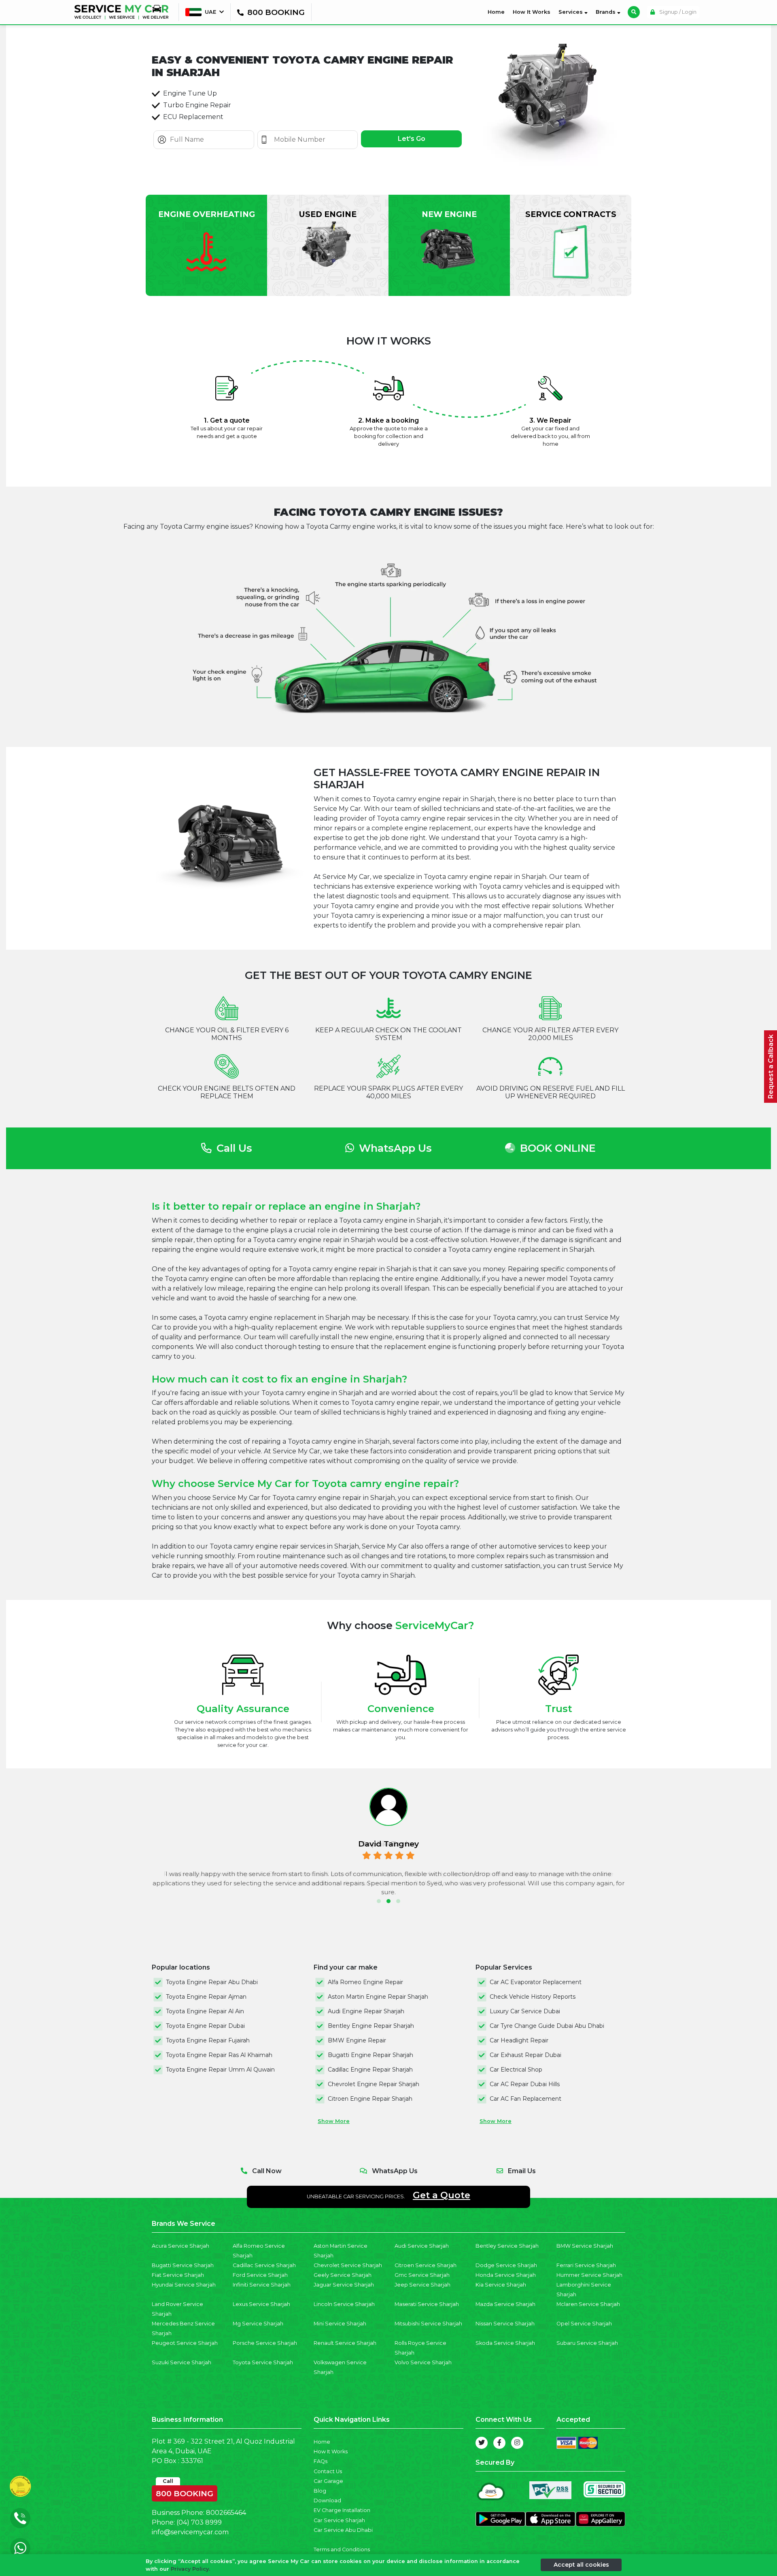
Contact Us (328, 2471)
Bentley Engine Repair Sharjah (371, 2026)
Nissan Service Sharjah (505, 2324)
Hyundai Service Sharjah (184, 2285)
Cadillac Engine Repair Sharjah (370, 2070)
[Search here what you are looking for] (634, 12)
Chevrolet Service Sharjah (348, 2265)
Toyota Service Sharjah (263, 2362)
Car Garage (328, 2481)
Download (327, 2500)
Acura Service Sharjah (180, 2246)
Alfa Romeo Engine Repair (365, 1982)
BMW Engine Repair (357, 2040)
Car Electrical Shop (516, 2070)
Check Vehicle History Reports (533, 1997)
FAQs (321, 2461)
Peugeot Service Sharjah (185, 2343)
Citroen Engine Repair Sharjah (370, 2099)
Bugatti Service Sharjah (183, 2265)
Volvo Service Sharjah (423, 2362)
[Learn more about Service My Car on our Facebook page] (499, 2443)
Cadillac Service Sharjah (264, 2265)
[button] (379, 1901)
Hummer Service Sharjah (589, 2275)
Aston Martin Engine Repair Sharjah (378, 1997)
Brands (606, 12)
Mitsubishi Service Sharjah (428, 2324)
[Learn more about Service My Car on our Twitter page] (482, 2443)
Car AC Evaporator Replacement (536, 1982)
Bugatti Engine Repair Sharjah (370, 2055)
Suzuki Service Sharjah (182, 2362)
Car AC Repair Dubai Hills (525, 2084)
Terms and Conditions (342, 2549)
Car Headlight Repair (519, 2040)
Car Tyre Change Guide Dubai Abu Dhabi (547, 2026)
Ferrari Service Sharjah (586, 2265)
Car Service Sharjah (339, 2520)
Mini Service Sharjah (340, 2324)
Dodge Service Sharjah (506, 2265)
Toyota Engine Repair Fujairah (208, 2040)
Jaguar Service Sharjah (344, 2285)
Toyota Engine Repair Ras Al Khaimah (219, 2055)
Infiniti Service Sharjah (262, 2285)
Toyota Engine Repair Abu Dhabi (212, 1982)
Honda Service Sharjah (506, 2275)
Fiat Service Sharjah (178, 2275)
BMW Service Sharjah (585, 2246)
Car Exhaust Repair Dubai (525, 2055)
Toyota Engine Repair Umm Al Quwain (220, 2070)
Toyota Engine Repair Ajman (206, 1997)
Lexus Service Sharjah (261, 2304)
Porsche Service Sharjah (265, 2343)
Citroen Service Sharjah (426, 2265)
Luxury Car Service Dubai (525, 2011)
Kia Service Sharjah (501, 2285)
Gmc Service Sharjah (422, 2275)
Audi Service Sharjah (422, 2246)
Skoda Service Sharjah (505, 2343)
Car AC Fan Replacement (525, 2099)
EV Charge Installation (342, 2510)
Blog (320, 2491)
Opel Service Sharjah (584, 2324)
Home (498, 12)
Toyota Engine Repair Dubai (205, 2026)
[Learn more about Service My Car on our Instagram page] (517, 2443)
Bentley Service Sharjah (507, 2246)
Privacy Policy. (190, 2569)
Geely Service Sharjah (343, 2275)
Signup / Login (677, 12)
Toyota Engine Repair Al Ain (205, 2011)
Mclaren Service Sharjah (588, 2304)
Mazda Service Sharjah (505, 2304)
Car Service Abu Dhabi (343, 2530)
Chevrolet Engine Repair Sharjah (374, 2084)
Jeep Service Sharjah (422, 2285)
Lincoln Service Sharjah (344, 2304)
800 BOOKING (185, 2492)
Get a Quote (442, 2195)
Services (571, 12)
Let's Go (412, 139)
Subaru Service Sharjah (587, 2343)
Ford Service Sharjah (260, 2275)
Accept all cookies (581, 2565)
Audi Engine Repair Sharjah (366, 2011)
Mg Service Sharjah (258, 2324)
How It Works (532, 12)
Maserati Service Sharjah (427, 2304)
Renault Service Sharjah (345, 2343)
